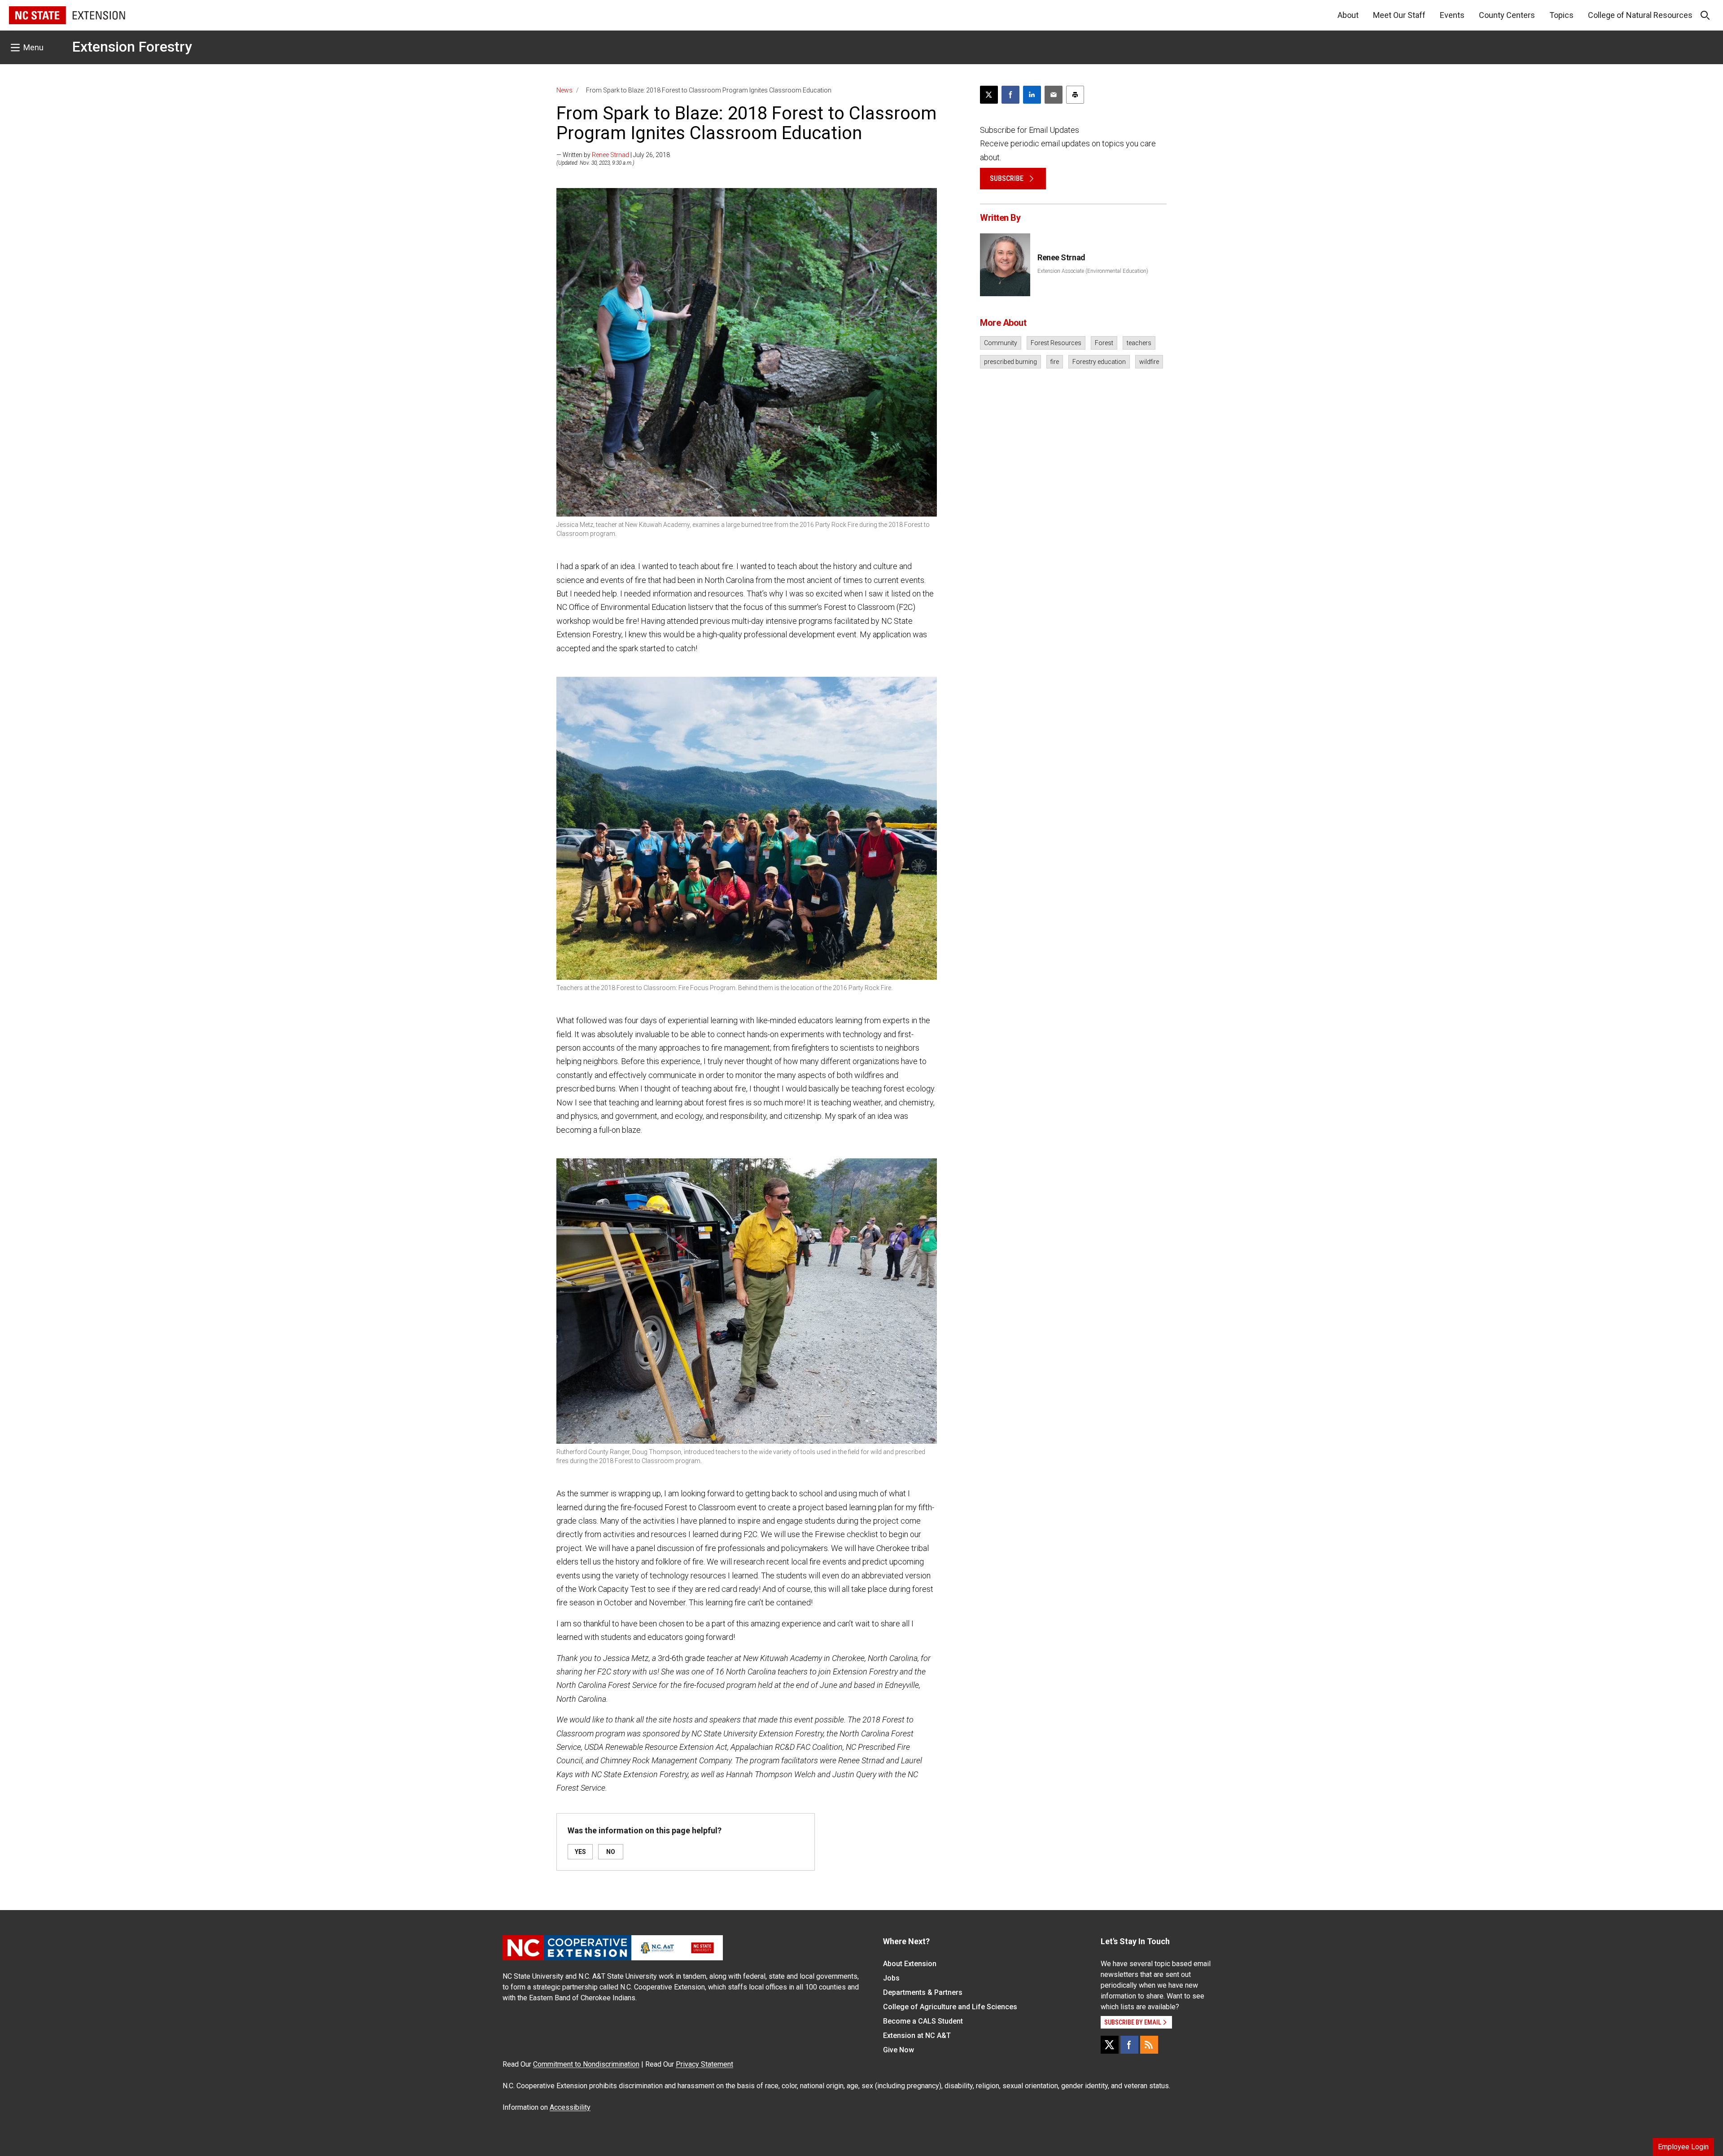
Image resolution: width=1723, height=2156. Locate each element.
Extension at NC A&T (917, 2035)
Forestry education (1099, 362)
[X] (1110, 2045)
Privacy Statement (704, 2064)
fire (1055, 362)
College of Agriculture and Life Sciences (950, 2007)
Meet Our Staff (1399, 15)
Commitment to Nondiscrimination (586, 2064)
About (1348, 15)
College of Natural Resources (1640, 15)
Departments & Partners (923, 1992)
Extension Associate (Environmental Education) (1093, 271)
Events (1452, 15)
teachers (1139, 343)
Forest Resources (1056, 343)
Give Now (899, 2050)
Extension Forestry (132, 47)
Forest (1104, 343)
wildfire (1149, 362)
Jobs (891, 1978)
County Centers (1507, 15)
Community (1001, 343)
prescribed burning (1010, 362)
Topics (1561, 15)
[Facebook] (1129, 2045)
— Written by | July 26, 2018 (613, 155)
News (564, 90)
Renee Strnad (610, 155)
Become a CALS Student (923, 2021)
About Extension (910, 1964)
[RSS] (1149, 2045)
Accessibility (570, 2107)
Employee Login (1683, 2147)
